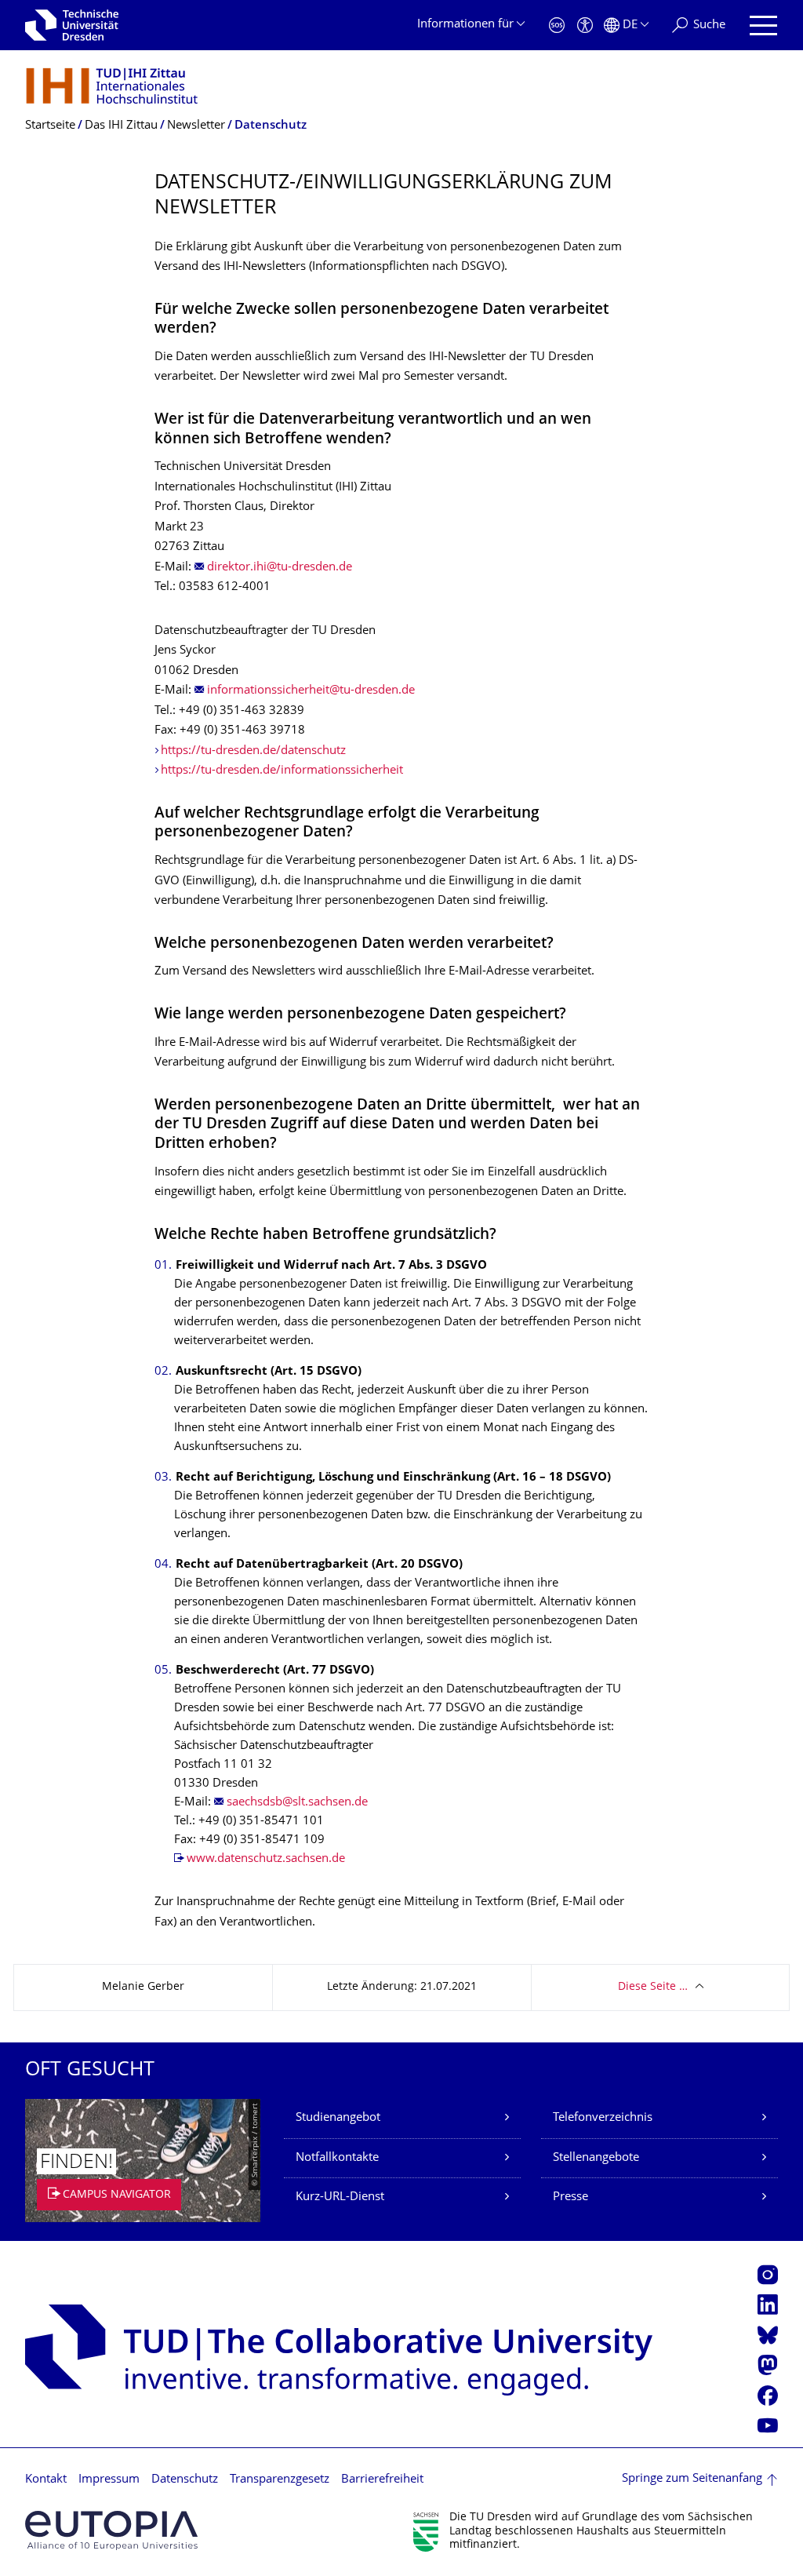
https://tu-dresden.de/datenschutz (253, 751)
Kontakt (46, 2480)
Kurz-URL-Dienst (340, 2197)
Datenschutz (185, 2480)
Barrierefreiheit (382, 2480)
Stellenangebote (596, 2158)
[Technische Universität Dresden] (72, 25)
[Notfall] (557, 26)
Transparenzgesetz (280, 2480)
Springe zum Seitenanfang (692, 2479)
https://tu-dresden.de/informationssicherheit (282, 771)
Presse (570, 2197)
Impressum (109, 2480)
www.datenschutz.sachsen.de (266, 1859)
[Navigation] (763, 26)
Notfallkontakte (337, 2158)
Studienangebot (338, 2118)
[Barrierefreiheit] (585, 26)
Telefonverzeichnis (603, 2118)
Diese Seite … (653, 1987)
